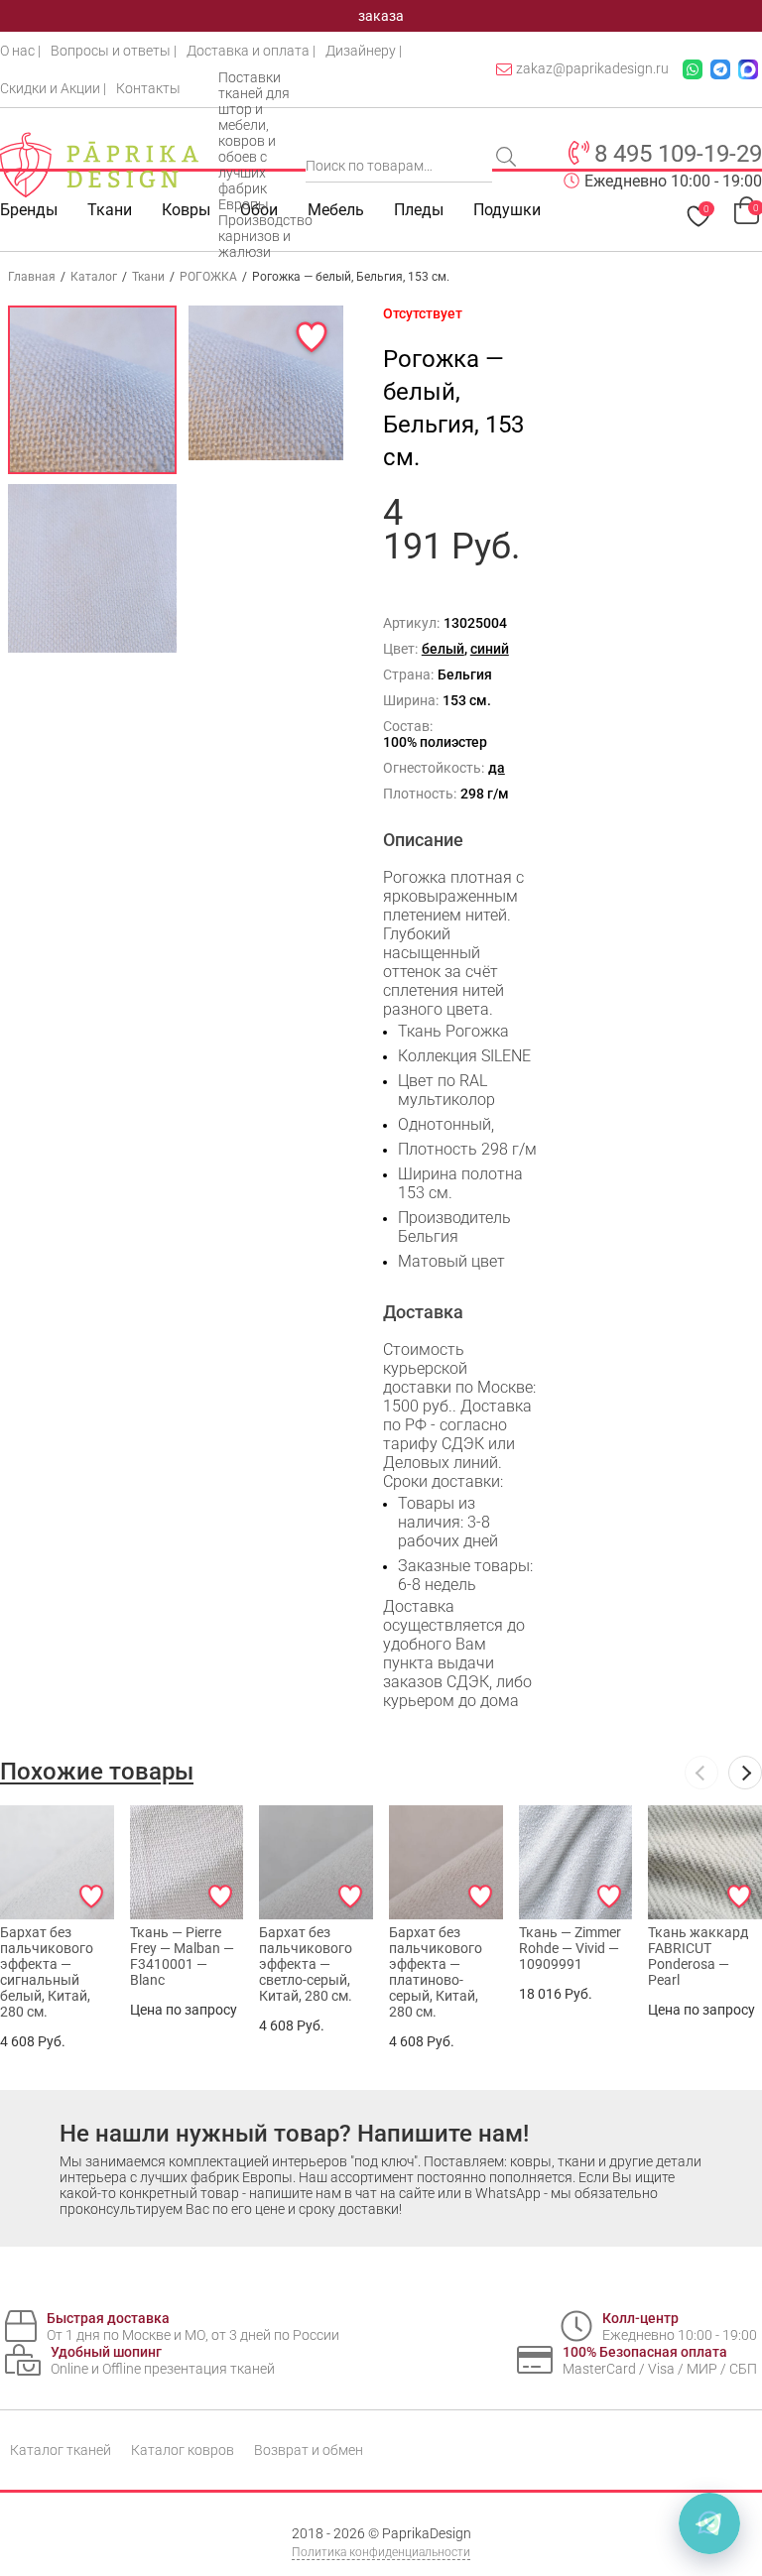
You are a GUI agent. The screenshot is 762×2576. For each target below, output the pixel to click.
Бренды (29, 210)
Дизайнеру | (364, 51)
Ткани (148, 277)
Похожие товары (97, 1772)
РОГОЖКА (208, 277)
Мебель (336, 210)
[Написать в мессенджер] (709, 2523)
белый (443, 649)
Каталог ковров (183, 2450)
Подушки (507, 210)
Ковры (186, 210)
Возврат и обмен (309, 2450)
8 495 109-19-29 (678, 154)
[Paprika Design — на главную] (99, 165)
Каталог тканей (61, 2450)
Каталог (94, 277)
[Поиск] (508, 159)
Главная (32, 277)
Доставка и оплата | (251, 51)
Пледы (419, 210)
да (497, 768)
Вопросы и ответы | (114, 51)
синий (490, 649)
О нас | (20, 51)
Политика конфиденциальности (381, 2552)
